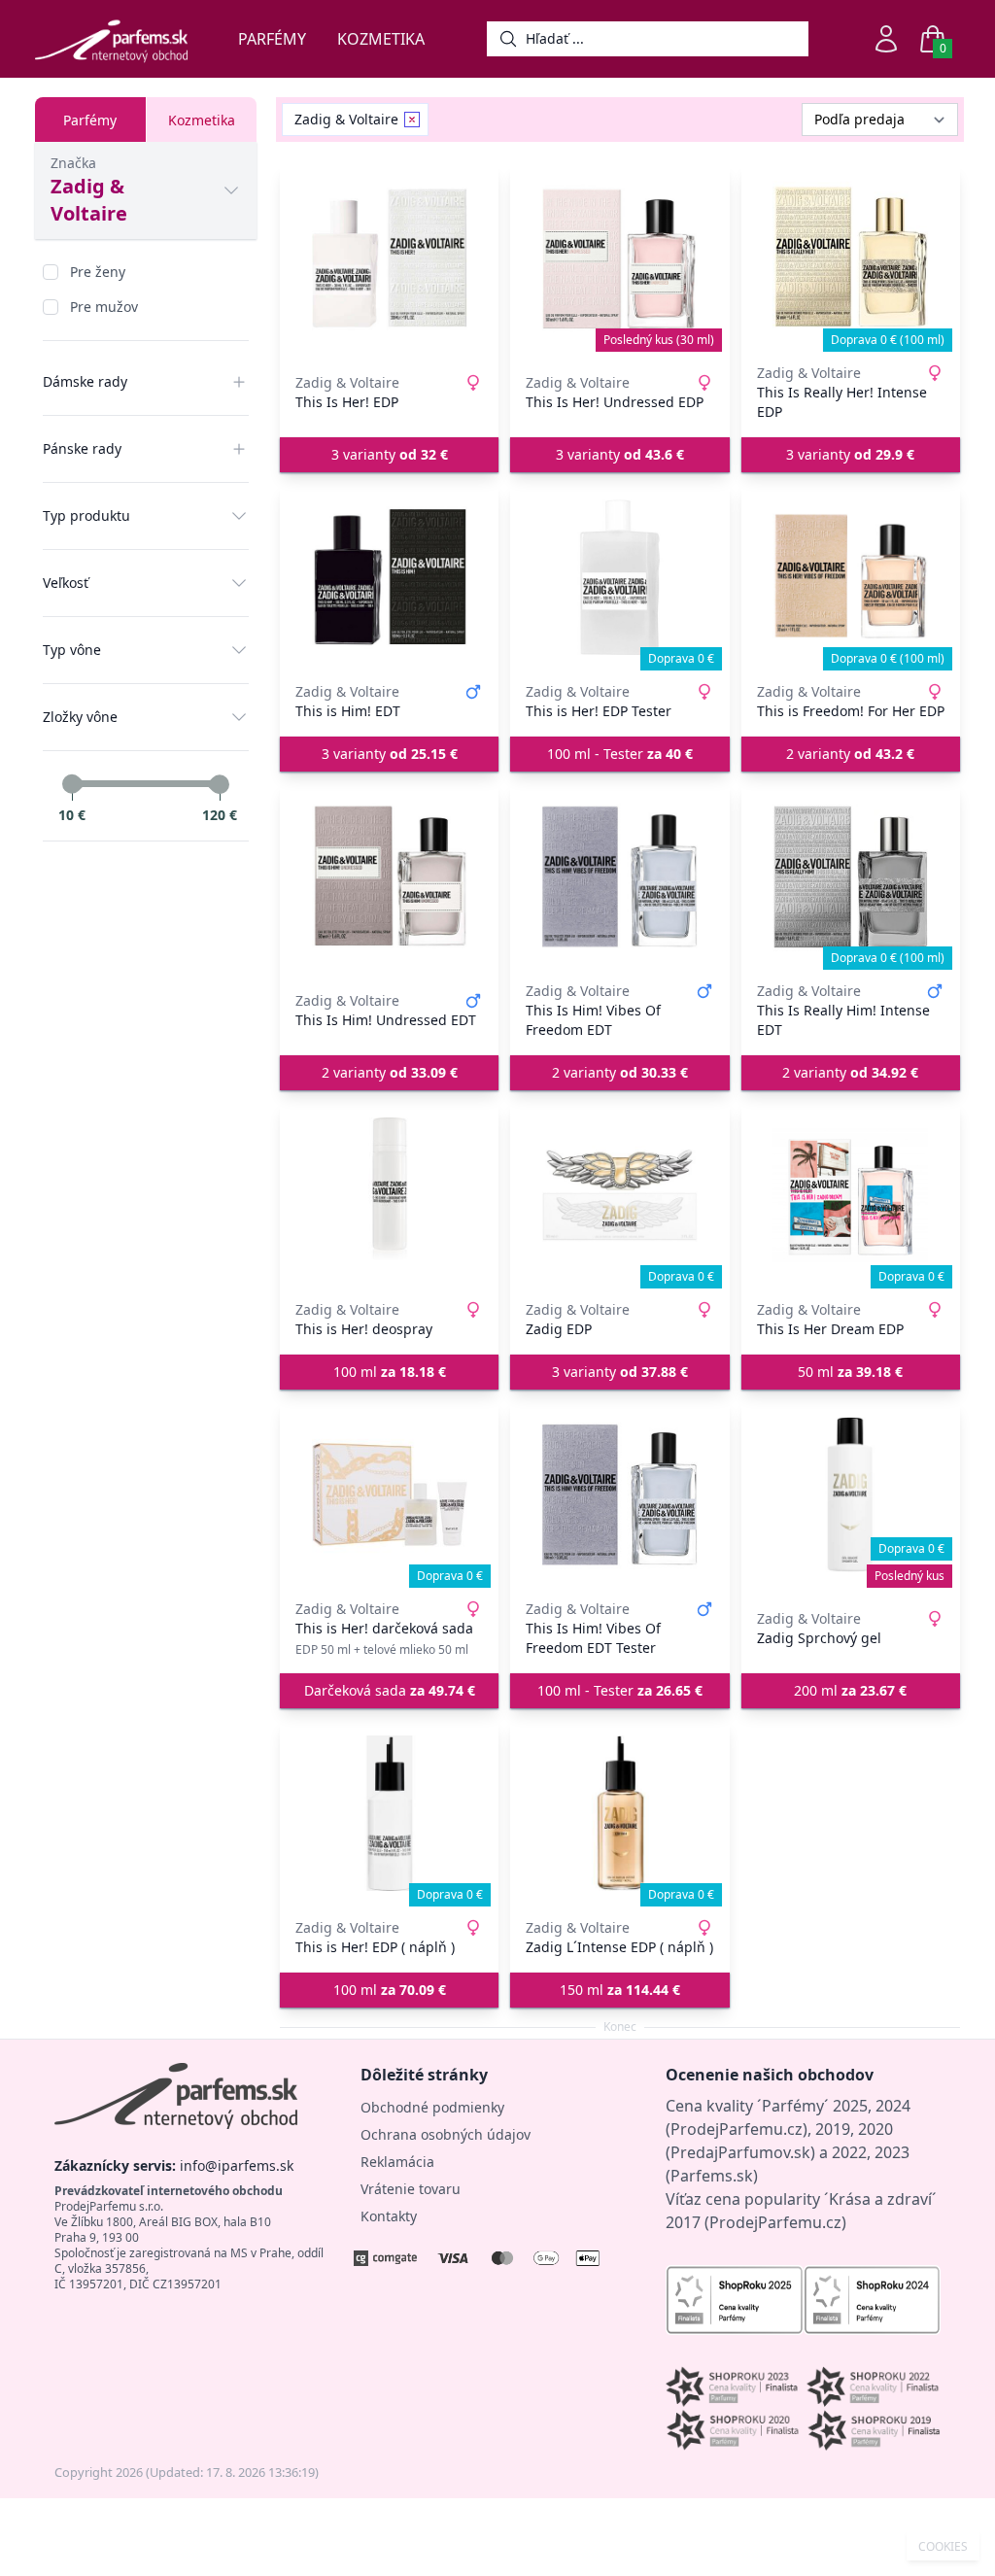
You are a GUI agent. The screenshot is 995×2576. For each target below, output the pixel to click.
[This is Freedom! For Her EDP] (851, 577)
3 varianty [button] (390, 454)
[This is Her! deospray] (389, 1195)
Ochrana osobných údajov (446, 2134)
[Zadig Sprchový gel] (851, 1494)
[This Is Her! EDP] (389, 258)
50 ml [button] (850, 1372)
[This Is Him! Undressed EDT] (389, 876)
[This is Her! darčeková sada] (389, 1494)
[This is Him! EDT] (389, 577)
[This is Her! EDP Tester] (619, 577)
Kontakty (389, 2216)
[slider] (72, 784)
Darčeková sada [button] (390, 1690)
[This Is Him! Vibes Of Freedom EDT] (619, 876)
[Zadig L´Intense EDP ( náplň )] (619, 1813)
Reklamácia (397, 2162)
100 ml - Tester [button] (620, 754)
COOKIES (943, 2547)
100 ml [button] (390, 1372)
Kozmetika (381, 39)
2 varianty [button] (850, 754)
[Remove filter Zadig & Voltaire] (412, 120)
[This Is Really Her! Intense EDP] (851, 258)
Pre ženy (98, 272)
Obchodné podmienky (432, 2107)
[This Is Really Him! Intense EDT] (851, 876)
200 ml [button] (850, 1690)
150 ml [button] (620, 1990)
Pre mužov (104, 307)
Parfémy (272, 39)
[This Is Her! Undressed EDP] (619, 258)
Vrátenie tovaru (411, 2189)
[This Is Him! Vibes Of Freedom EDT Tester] (619, 1494)
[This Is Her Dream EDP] (851, 1195)
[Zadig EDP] (619, 1195)
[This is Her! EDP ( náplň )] (389, 1813)
